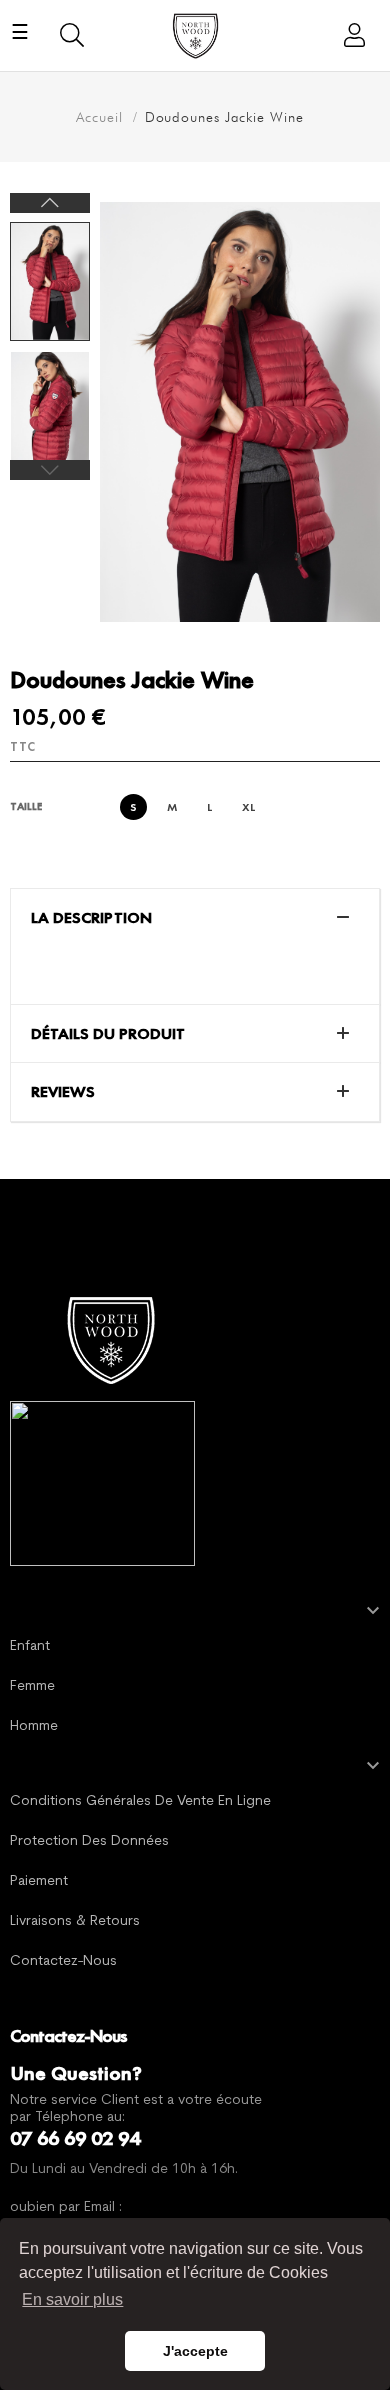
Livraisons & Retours (75, 1921)
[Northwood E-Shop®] (110, 1337)
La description (91, 918)
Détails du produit (108, 1034)
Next (50, 203)
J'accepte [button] (195, 2351)
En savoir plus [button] (72, 2299)
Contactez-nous (63, 1961)
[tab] (195, 918)
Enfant (30, 1646)
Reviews (63, 1092)
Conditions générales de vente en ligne (140, 1801)
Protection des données (89, 1841)
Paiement (39, 1881)
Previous (50, 470)
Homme (34, 1726)
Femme (32, 1686)
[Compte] (347, 35)
